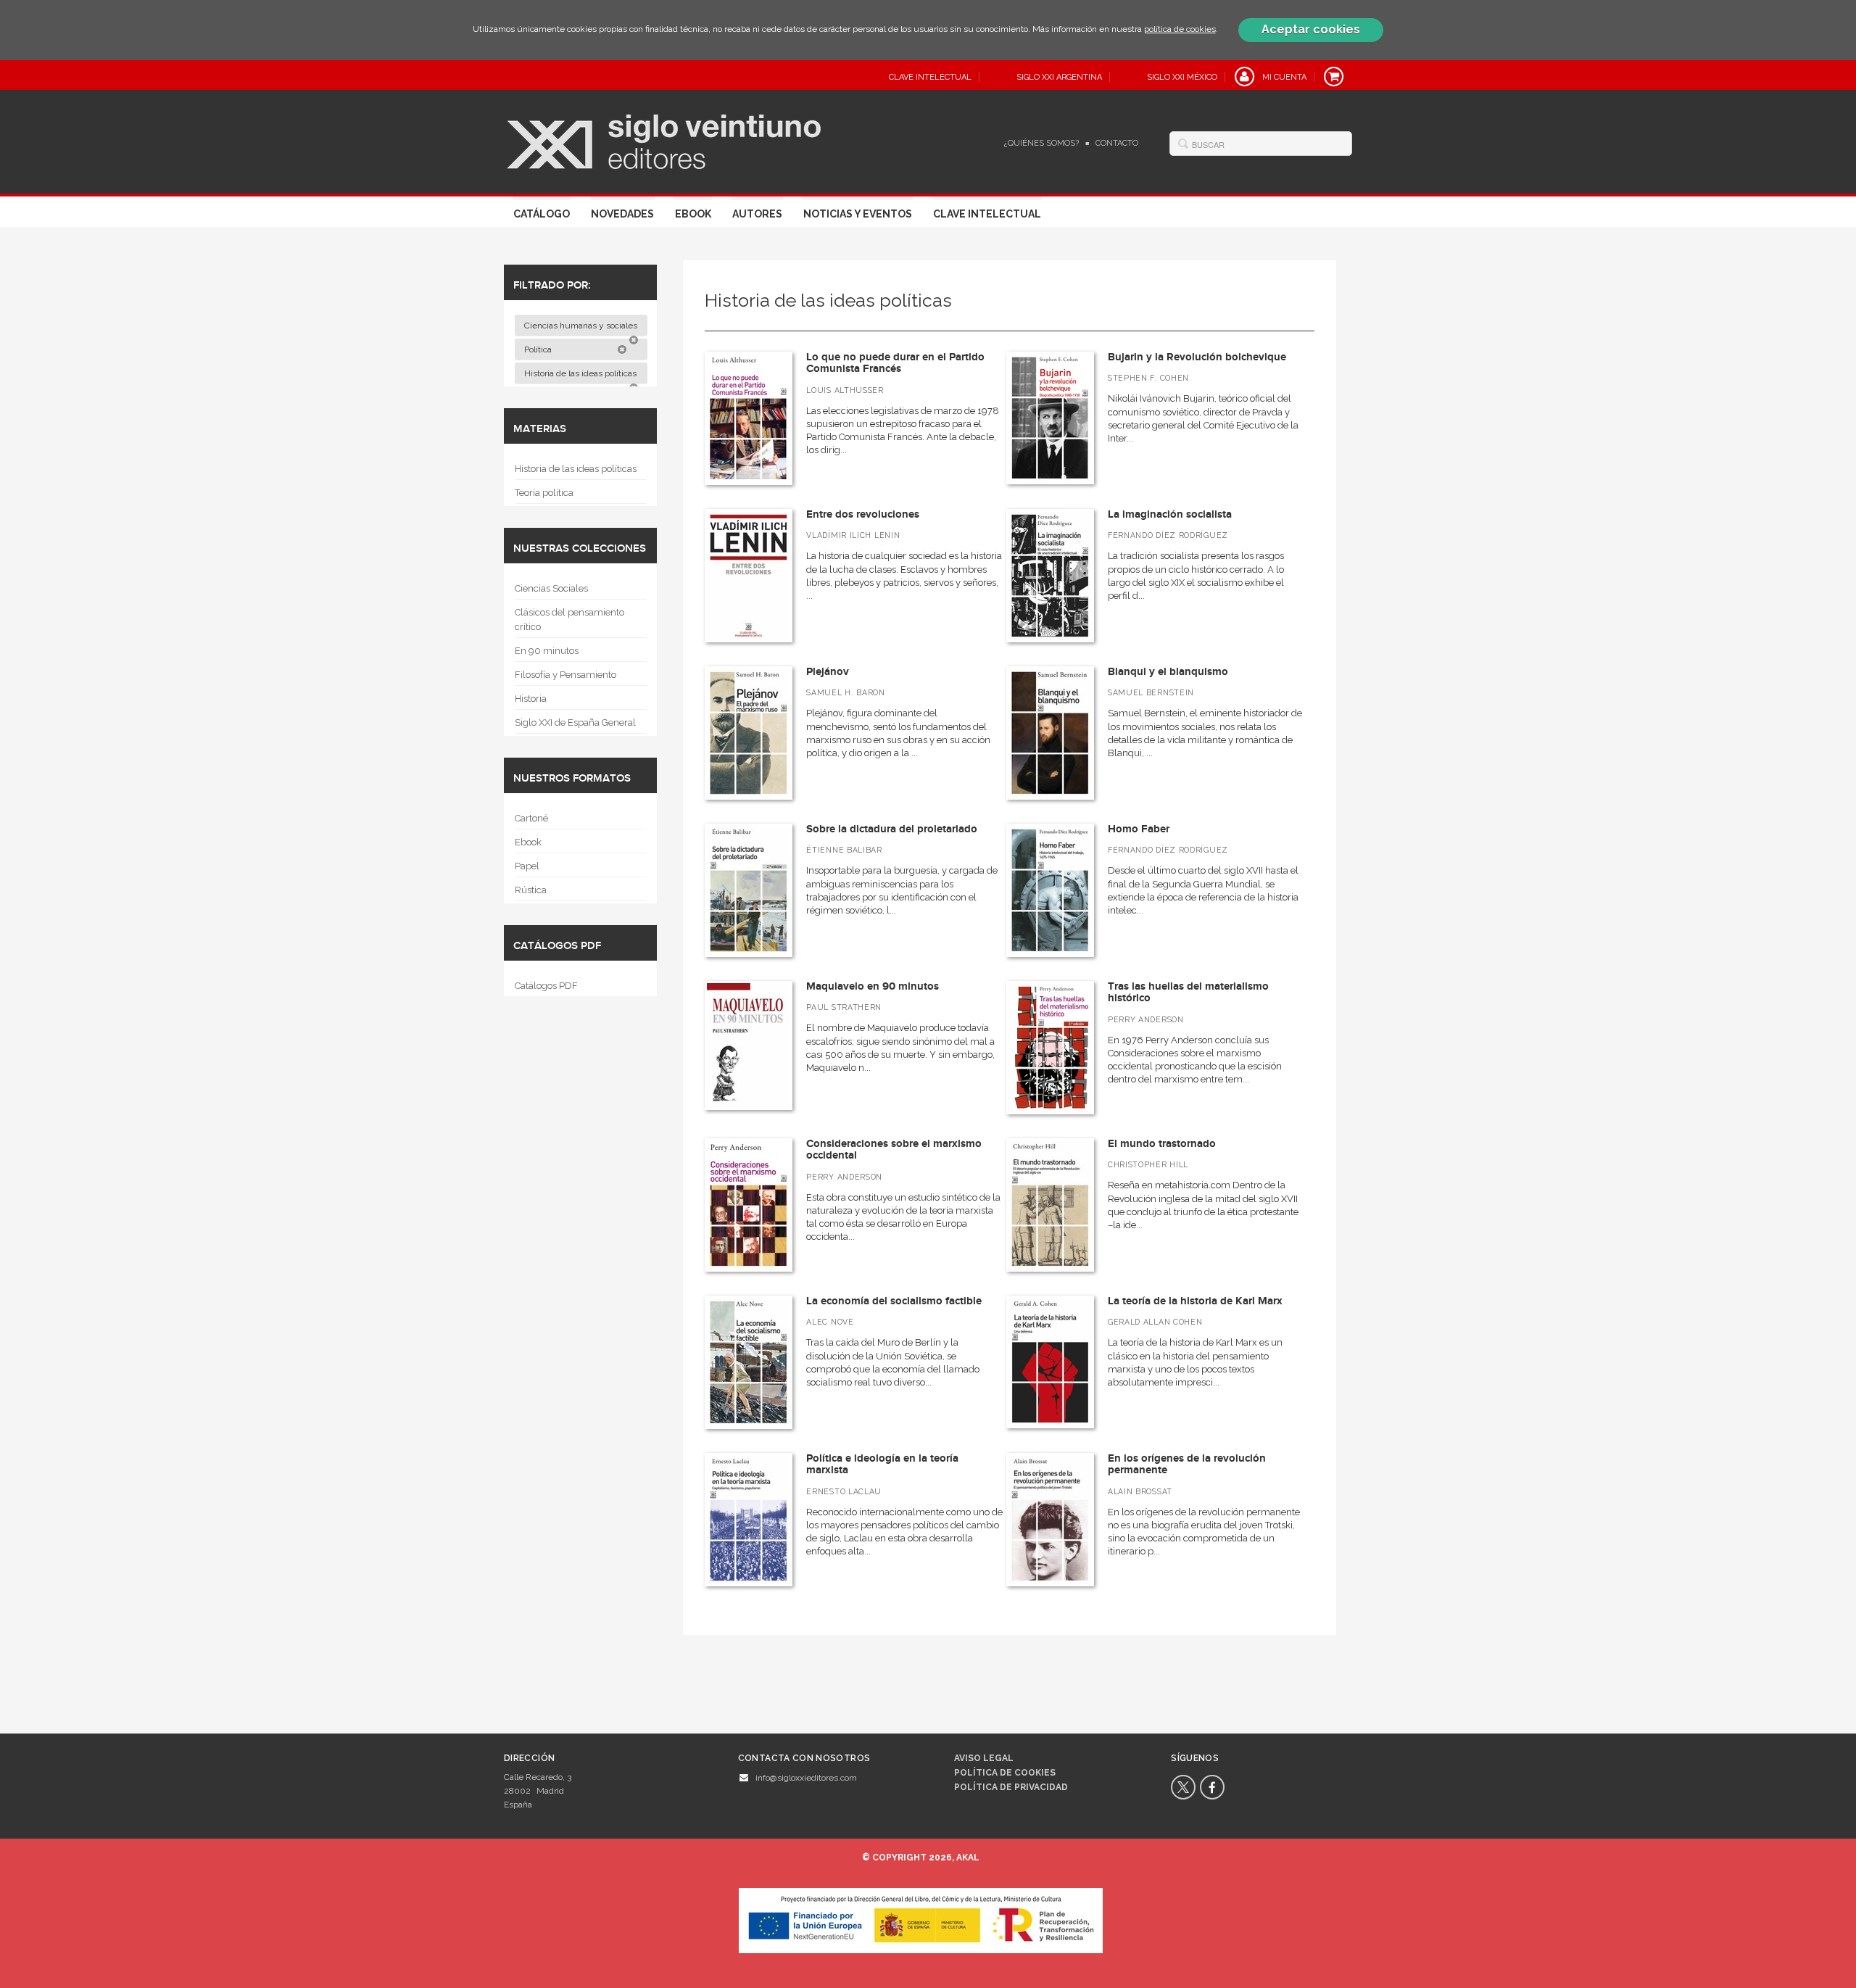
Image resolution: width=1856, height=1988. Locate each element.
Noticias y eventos (858, 214)
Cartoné (531, 818)
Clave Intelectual (987, 214)
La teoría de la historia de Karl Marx (1195, 1301)
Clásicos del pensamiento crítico (569, 620)
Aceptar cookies (1311, 29)
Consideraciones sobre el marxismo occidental (894, 1150)
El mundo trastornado (1162, 1144)
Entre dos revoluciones (863, 514)
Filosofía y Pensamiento (565, 675)
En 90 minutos (547, 651)
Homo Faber (1139, 829)
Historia (531, 699)
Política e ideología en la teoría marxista (882, 1465)
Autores (757, 214)
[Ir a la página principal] (664, 140)
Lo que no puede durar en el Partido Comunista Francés (895, 363)
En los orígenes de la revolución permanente (1187, 1465)
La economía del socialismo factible (894, 1301)
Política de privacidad (1011, 1787)
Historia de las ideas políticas (581, 373)
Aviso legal (984, 1758)
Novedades (622, 214)
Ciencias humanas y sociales (582, 326)
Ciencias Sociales (551, 588)
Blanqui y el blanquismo (1168, 672)
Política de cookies (1005, 1773)
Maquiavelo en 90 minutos (873, 986)
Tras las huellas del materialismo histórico (1188, 993)
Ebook (693, 214)
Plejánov (828, 672)
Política (539, 349)
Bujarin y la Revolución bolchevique (1197, 357)
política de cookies (1180, 29)
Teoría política (544, 493)
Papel (527, 866)
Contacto (1117, 143)
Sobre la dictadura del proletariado (892, 829)
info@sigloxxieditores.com (806, 1778)
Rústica (531, 890)
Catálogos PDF (546, 986)
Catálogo (542, 214)
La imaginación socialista (1170, 514)
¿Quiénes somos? (1041, 143)
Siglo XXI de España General (575, 722)
